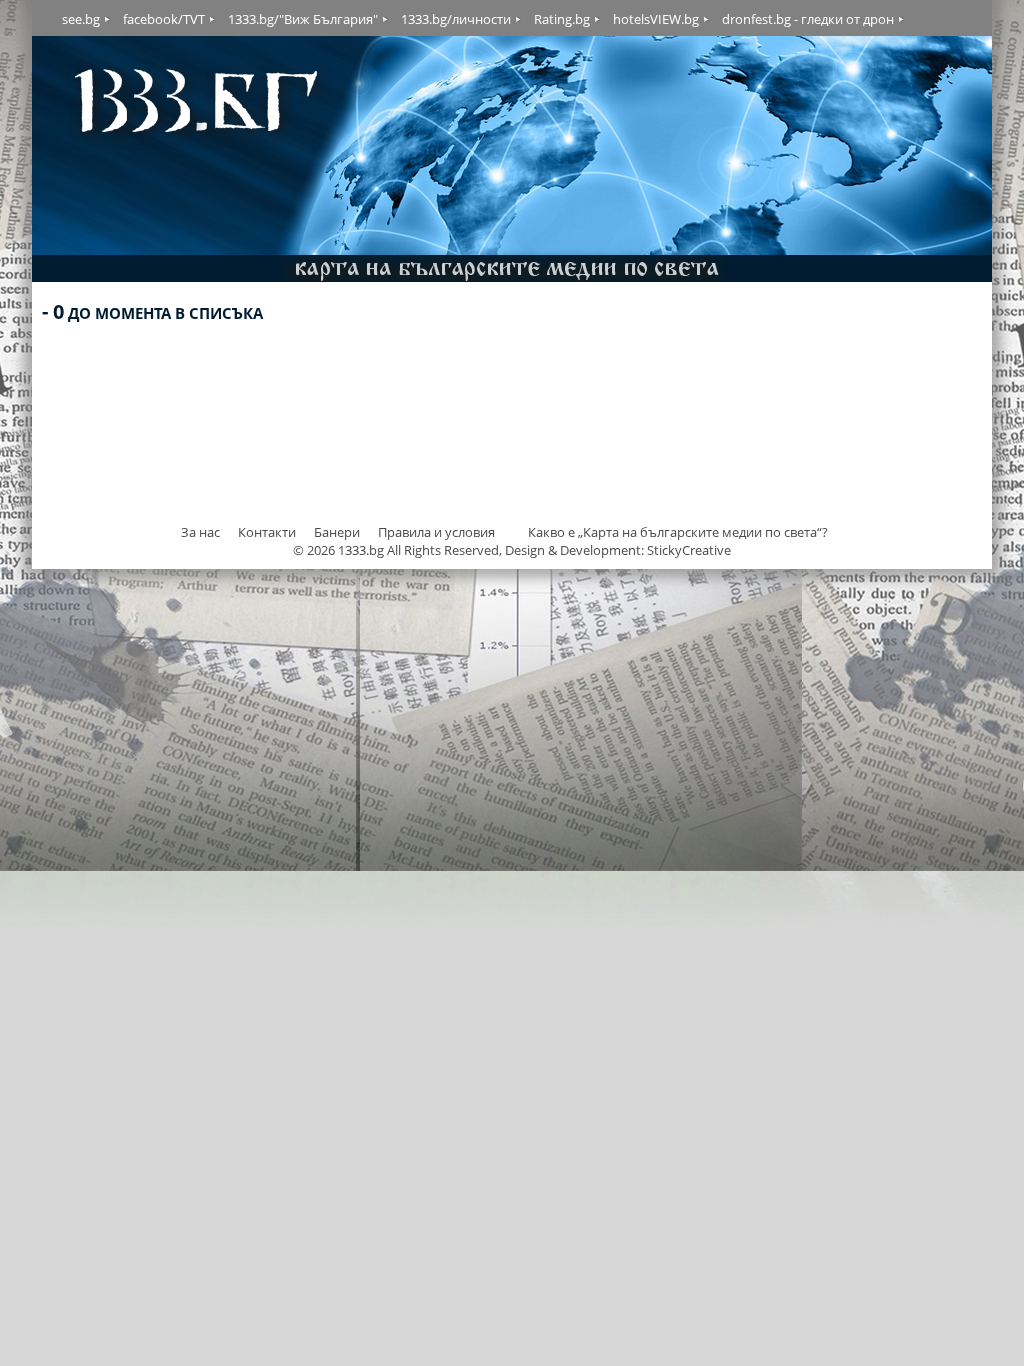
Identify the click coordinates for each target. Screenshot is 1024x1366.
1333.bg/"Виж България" (303, 19)
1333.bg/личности (456, 19)
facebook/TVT (164, 19)
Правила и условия (436, 532)
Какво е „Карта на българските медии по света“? (678, 532)
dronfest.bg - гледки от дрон (808, 19)
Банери (338, 532)
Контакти (267, 532)
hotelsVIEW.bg (656, 19)
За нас (200, 532)
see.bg (81, 19)
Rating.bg (562, 19)
